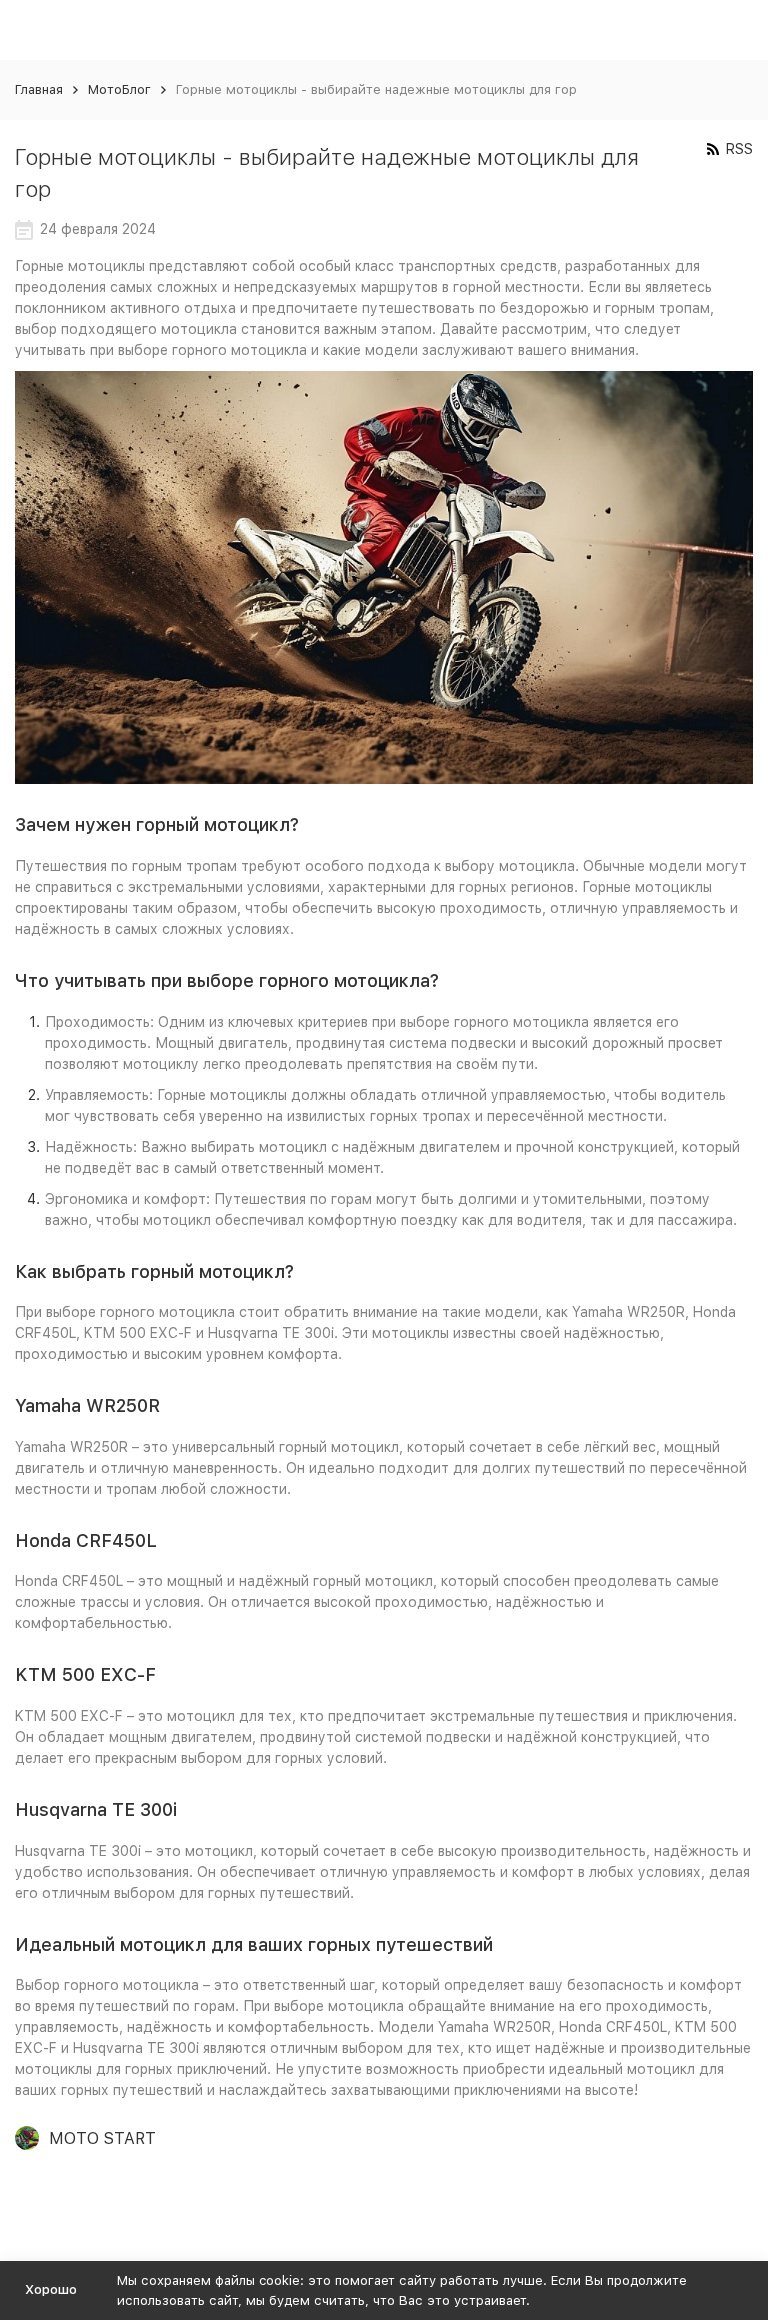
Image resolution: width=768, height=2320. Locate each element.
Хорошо (51, 2289)
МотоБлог (119, 89)
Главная (39, 89)
